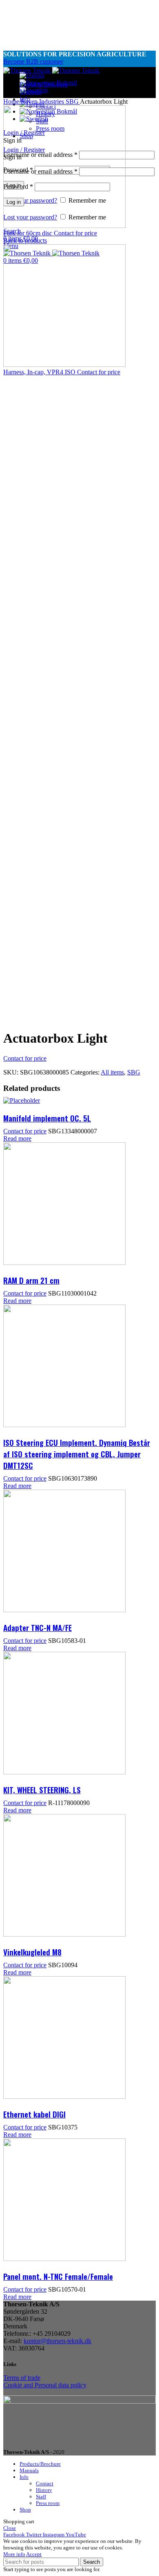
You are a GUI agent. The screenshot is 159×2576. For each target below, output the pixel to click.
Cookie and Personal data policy (45, 2385)
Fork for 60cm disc (29, 233)
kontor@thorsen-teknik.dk (57, 2341)
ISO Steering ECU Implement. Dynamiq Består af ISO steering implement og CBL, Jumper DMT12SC (77, 1454)
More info (14, 2554)
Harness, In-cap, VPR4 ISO (40, 372)
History (44, 2490)
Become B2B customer (33, 61)
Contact (45, 2483)
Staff (41, 2497)
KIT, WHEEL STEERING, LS (42, 1790)
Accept (34, 2554)
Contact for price (75, 233)
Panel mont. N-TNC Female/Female (58, 2276)
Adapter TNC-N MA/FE (38, 1627)
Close (10, 2528)
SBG (73, 102)
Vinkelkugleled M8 (32, 1952)
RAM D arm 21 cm (31, 1280)
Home (12, 102)
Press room (48, 2503)
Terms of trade (22, 2378)
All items (112, 1072)
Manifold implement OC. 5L (47, 1118)
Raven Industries (43, 102)
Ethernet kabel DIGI (34, 2114)
